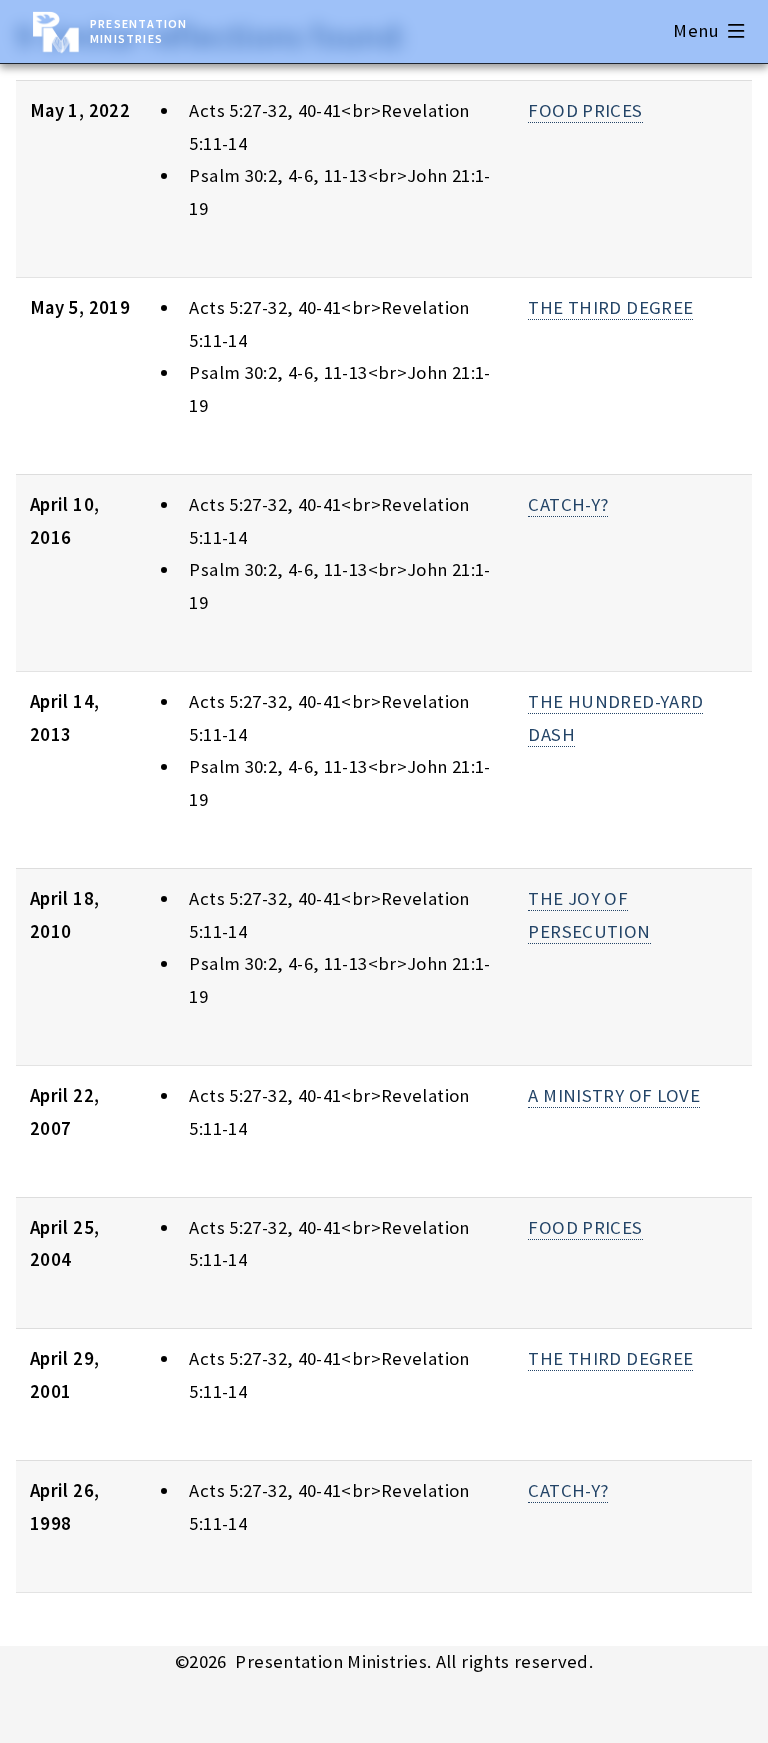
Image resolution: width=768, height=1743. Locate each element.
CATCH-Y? (568, 504)
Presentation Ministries (138, 31)
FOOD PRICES (585, 110)
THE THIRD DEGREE (610, 307)
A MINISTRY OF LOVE (614, 1095)
